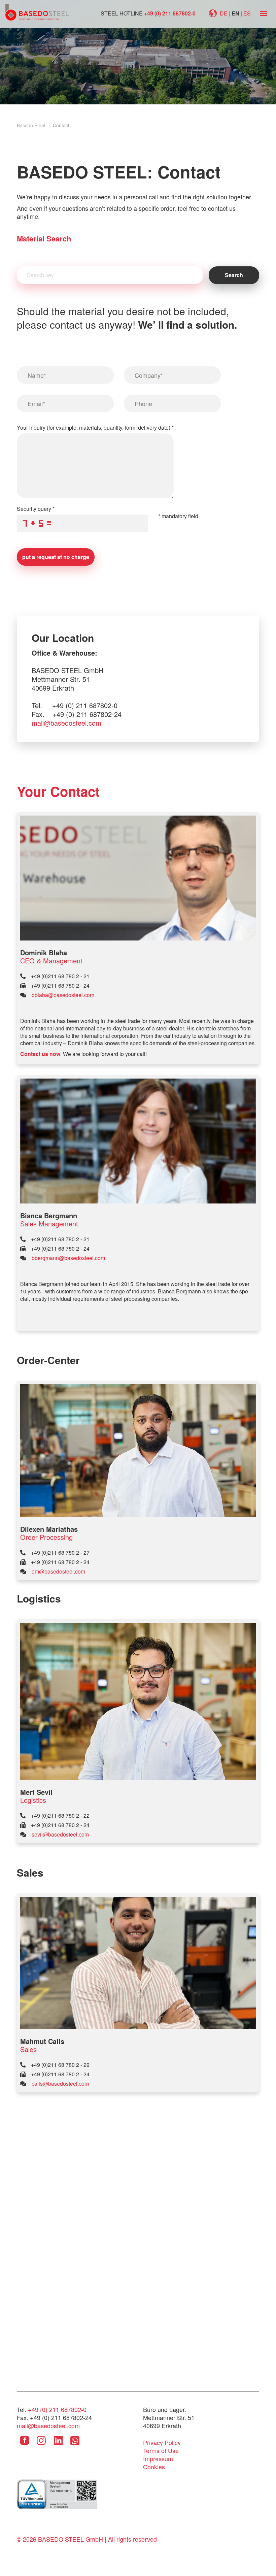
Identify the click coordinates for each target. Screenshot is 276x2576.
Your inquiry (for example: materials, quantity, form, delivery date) (95, 427)
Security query (36, 509)
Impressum (158, 2458)
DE (224, 13)
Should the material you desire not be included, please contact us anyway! (127, 318)
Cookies (154, 2467)
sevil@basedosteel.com (60, 1834)
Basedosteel (37, 12)
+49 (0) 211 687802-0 (170, 13)
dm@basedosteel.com (58, 1571)
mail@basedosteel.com (66, 723)
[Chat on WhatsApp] (75, 2445)
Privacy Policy (162, 2442)
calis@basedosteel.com (60, 2084)
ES (247, 13)
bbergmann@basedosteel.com (68, 1258)
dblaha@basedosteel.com (63, 995)
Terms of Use (161, 2450)
